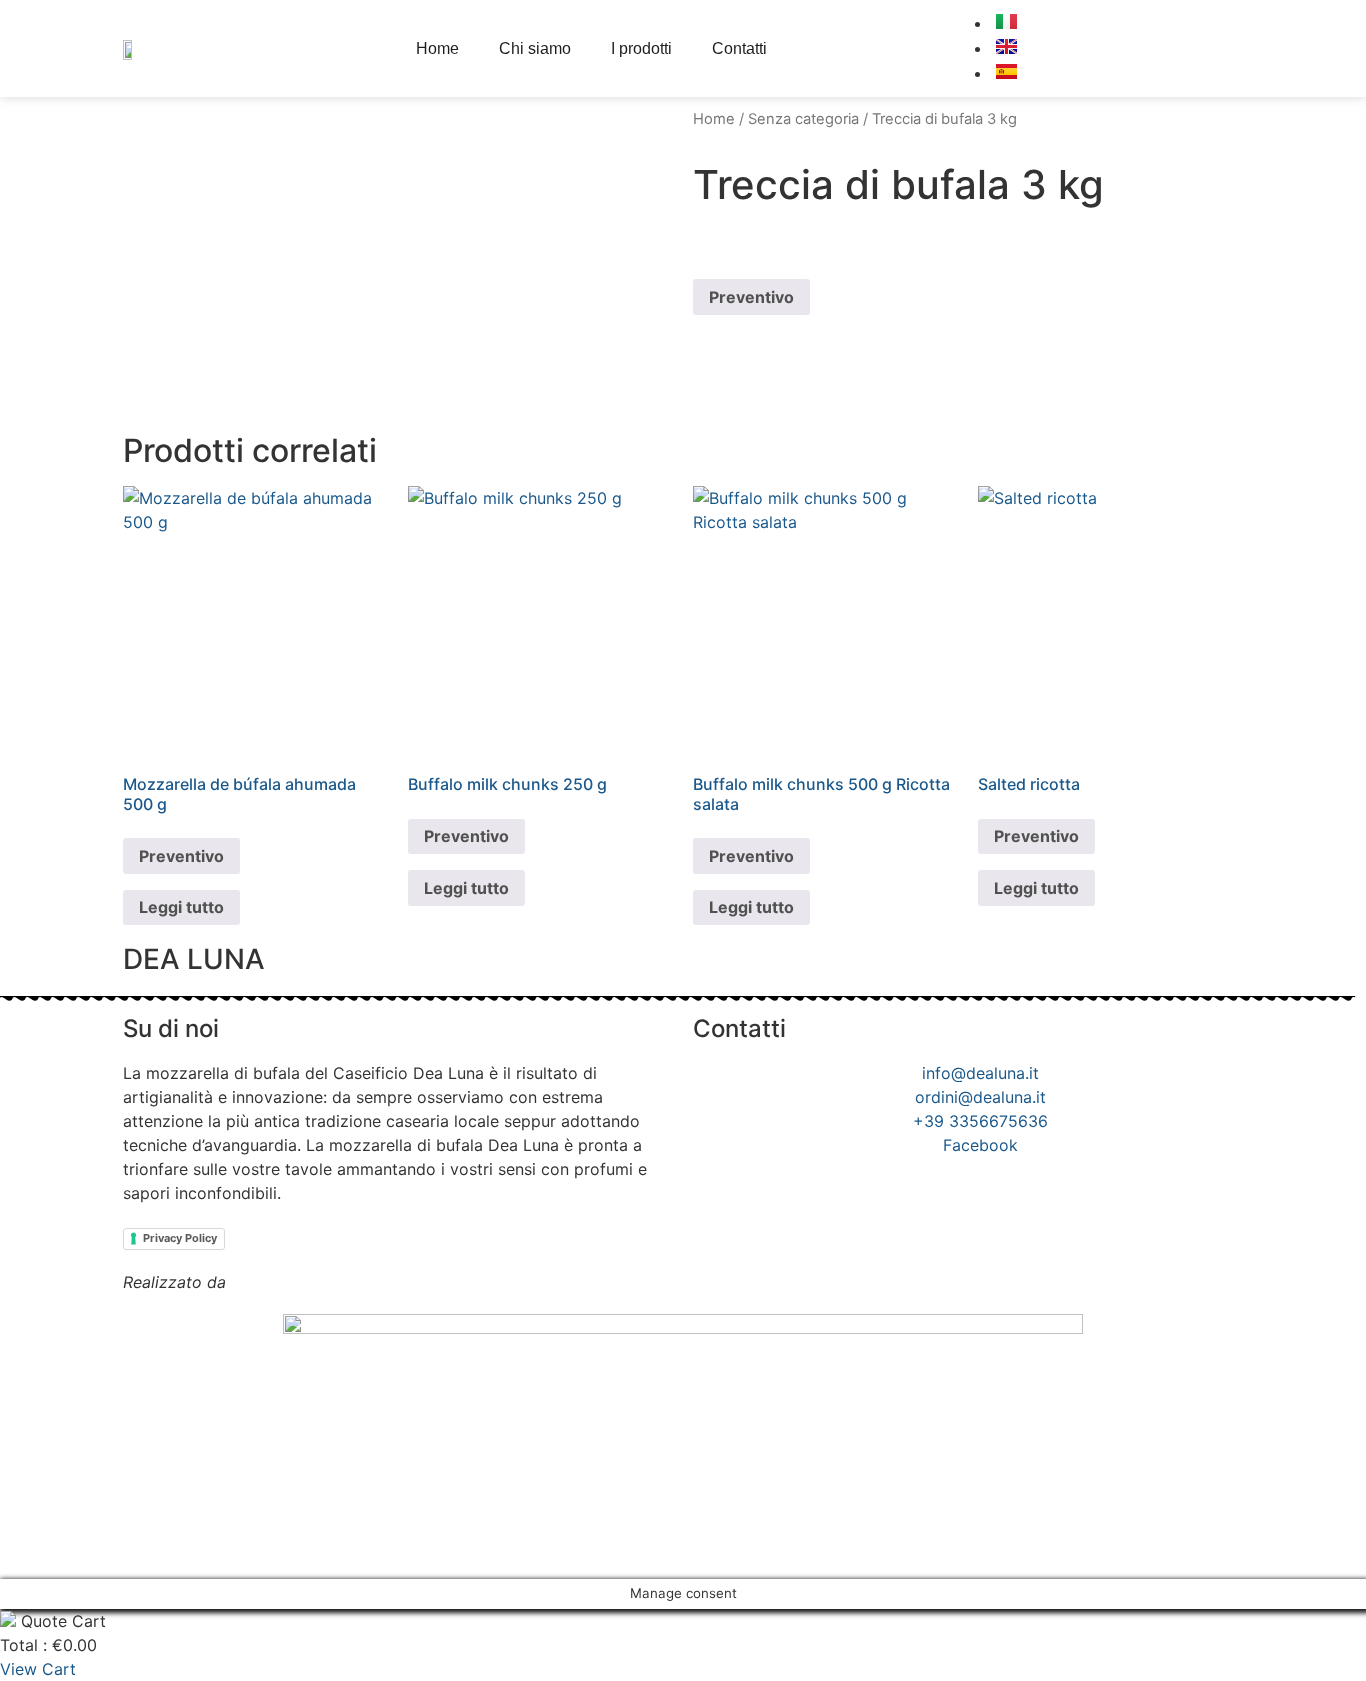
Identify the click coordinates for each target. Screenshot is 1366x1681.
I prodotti (641, 48)
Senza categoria (803, 119)
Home (437, 48)
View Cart (38, 1669)
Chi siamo (535, 48)
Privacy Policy (180, 1238)
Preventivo (751, 297)
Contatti (739, 48)
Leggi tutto (181, 907)
